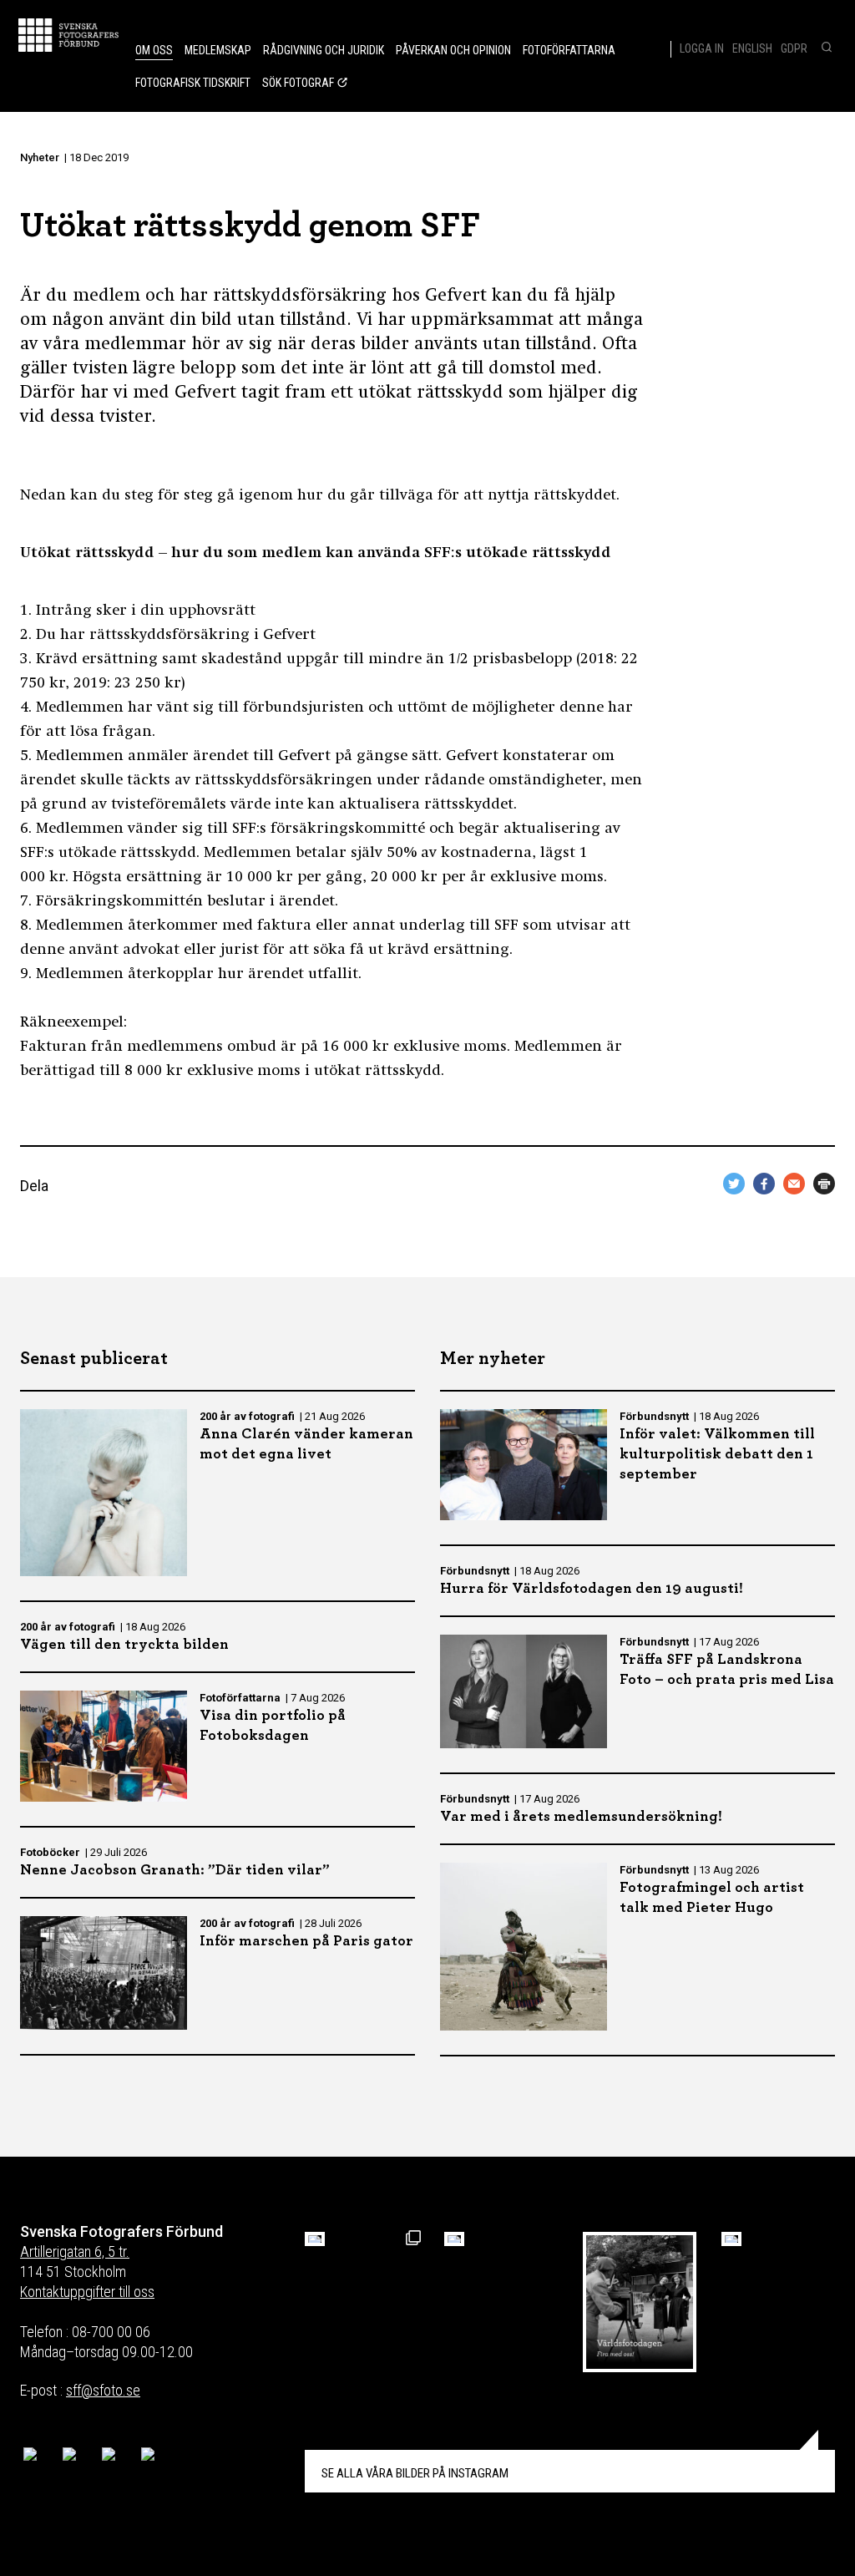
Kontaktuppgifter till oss (87, 2292)
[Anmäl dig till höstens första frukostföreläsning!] (315, 2239)
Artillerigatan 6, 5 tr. (75, 2251)
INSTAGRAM (415, 2473)
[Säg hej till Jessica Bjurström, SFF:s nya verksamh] (731, 2239)
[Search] (825, 48)
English (752, 48)
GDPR (794, 48)
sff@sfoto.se (103, 2390)
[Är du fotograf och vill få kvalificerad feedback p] (454, 2239)
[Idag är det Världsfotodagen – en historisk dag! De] (640, 2302)
